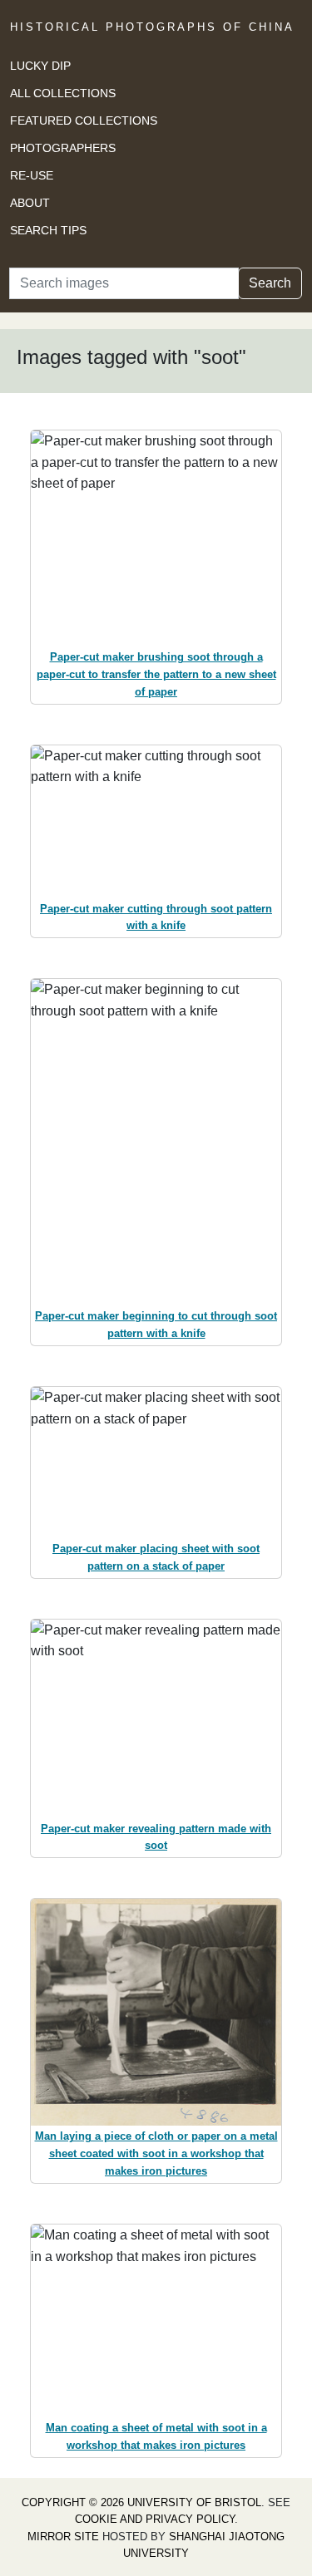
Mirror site (63, 2537)
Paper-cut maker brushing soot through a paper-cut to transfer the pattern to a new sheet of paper (156, 674)
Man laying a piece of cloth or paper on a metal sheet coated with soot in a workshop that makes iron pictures (156, 2153)
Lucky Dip (40, 66)
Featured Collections (84, 120)
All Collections (63, 93)
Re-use (32, 175)
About (30, 203)
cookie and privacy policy (155, 2519)
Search (270, 283)
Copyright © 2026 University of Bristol (141, 2502)
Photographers (63, 148)
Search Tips (48, 230)
